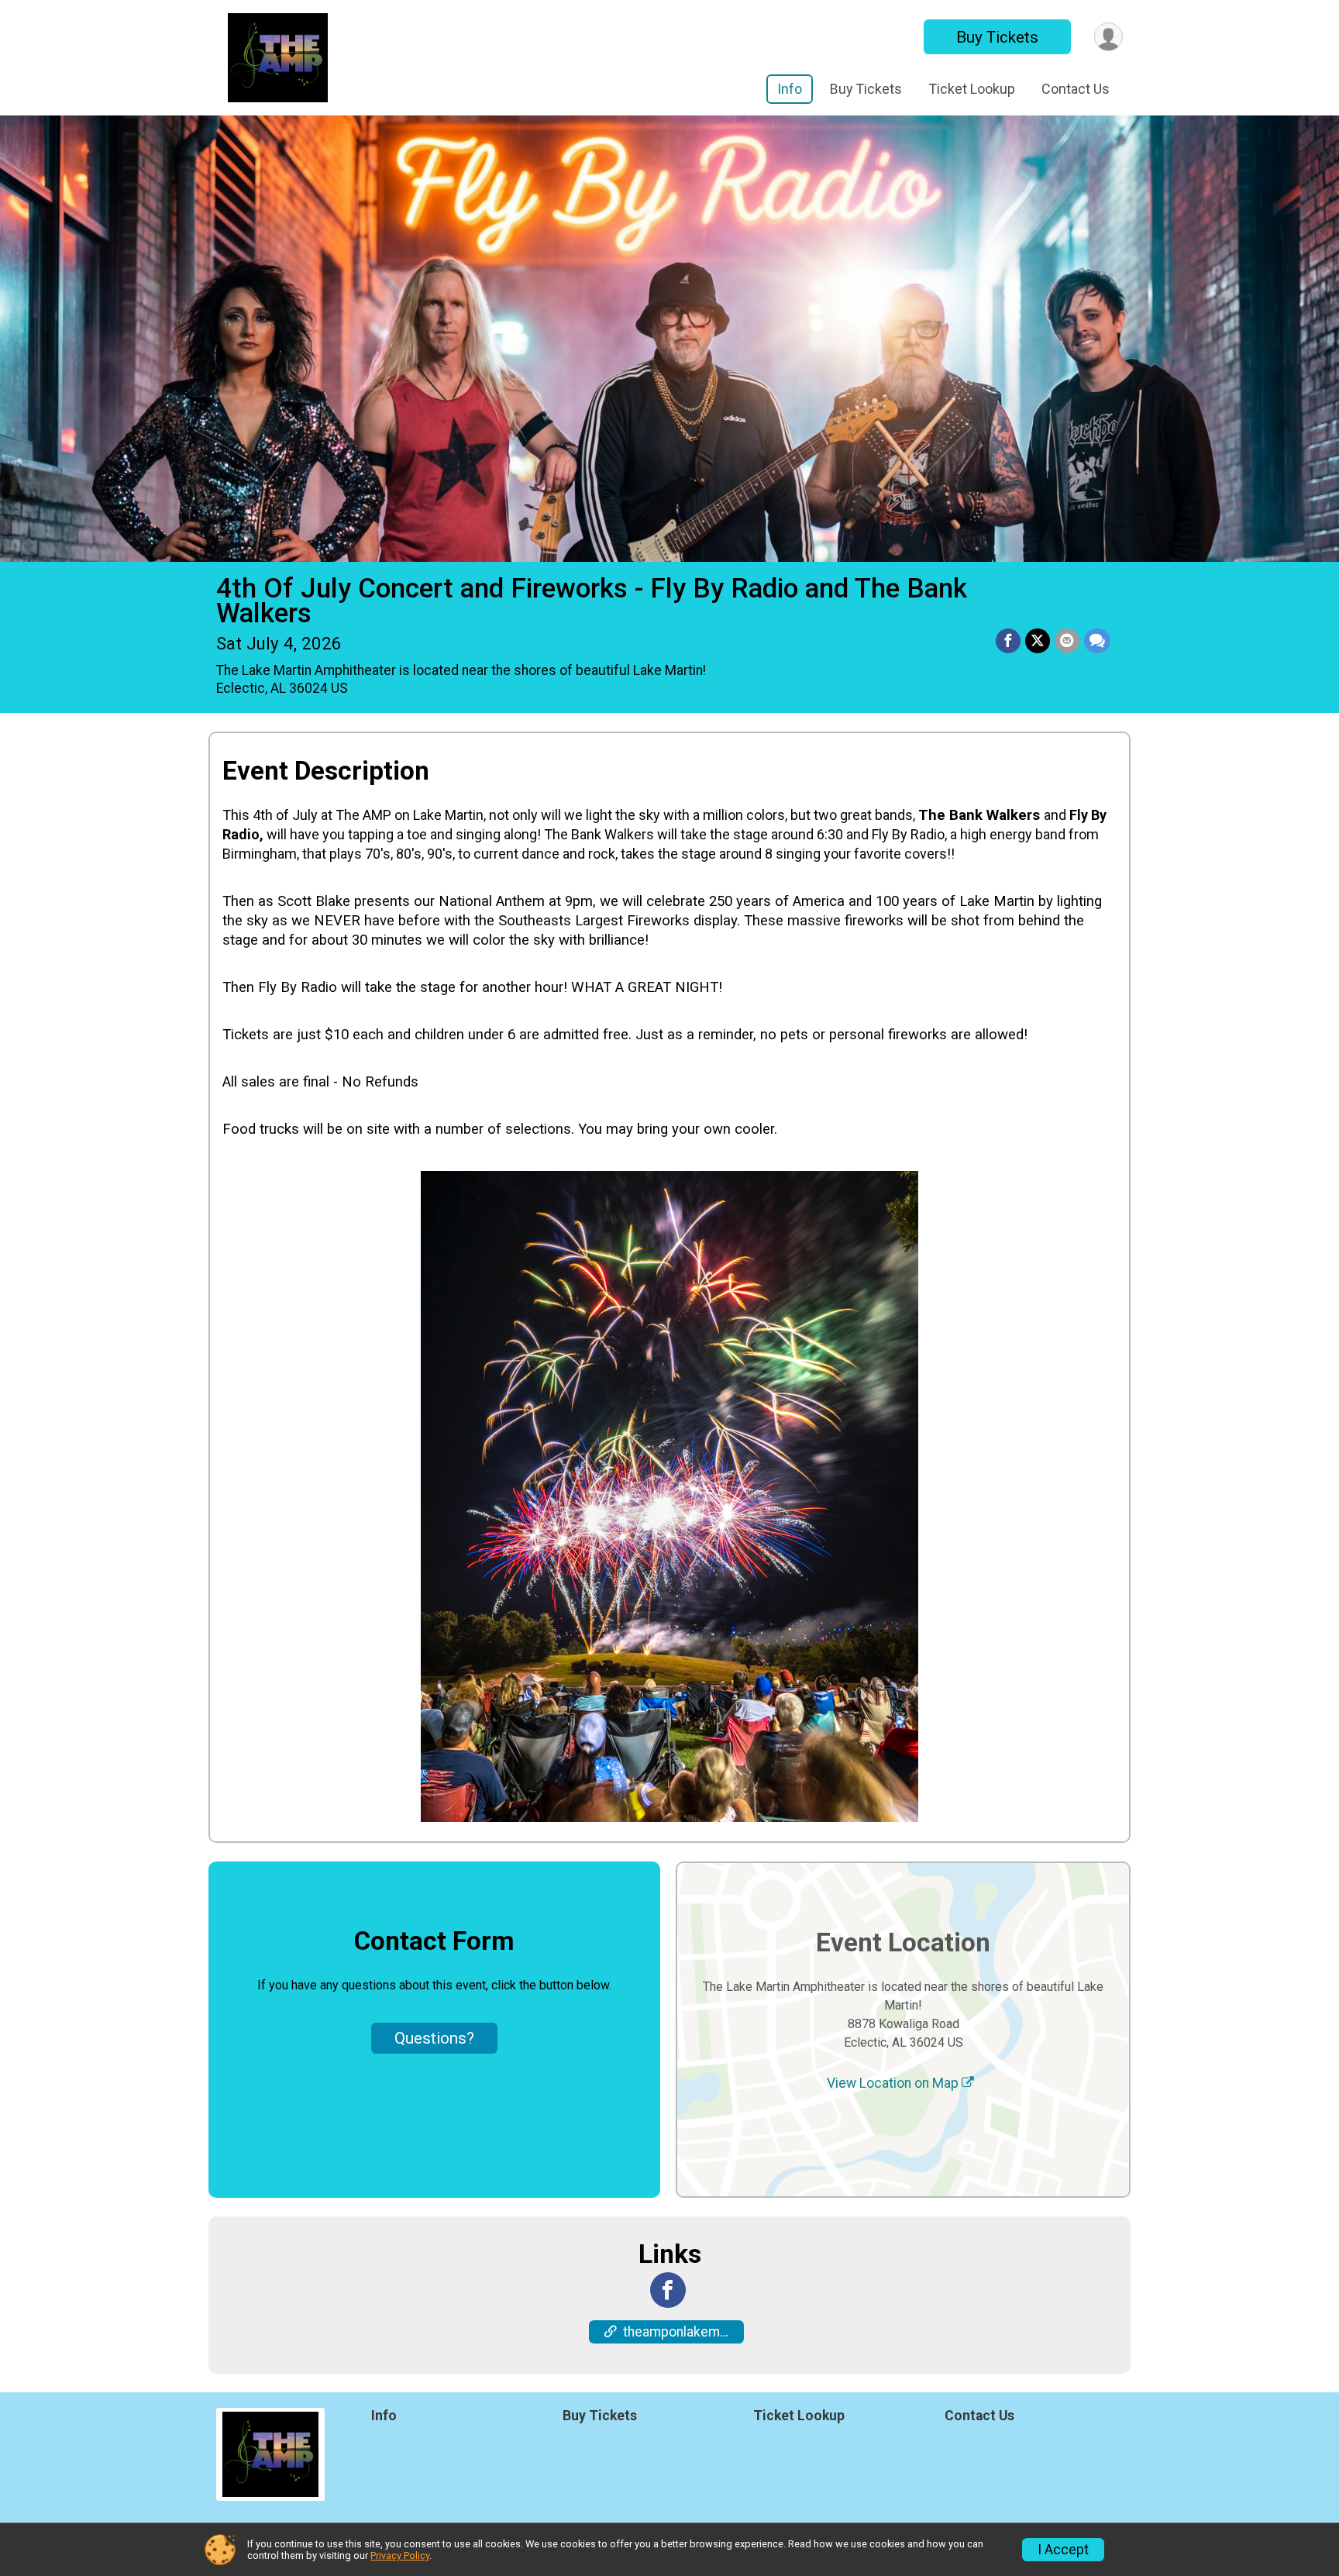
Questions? (434, 2038)
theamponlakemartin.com (683, 2332)
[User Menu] (1108, 37)
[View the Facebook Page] (668, 2290)
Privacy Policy (400, 2555)
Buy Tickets (997, 37)
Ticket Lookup (972, 89)
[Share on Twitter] (1038, 641)
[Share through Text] (1097, 641)
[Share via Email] (1067, 641)
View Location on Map (894, 2083)
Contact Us (1076, 89)
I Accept (1063, 2550)
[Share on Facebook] (1008, 641)
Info (790, 89)
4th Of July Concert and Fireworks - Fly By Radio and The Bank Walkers (592, 601)
